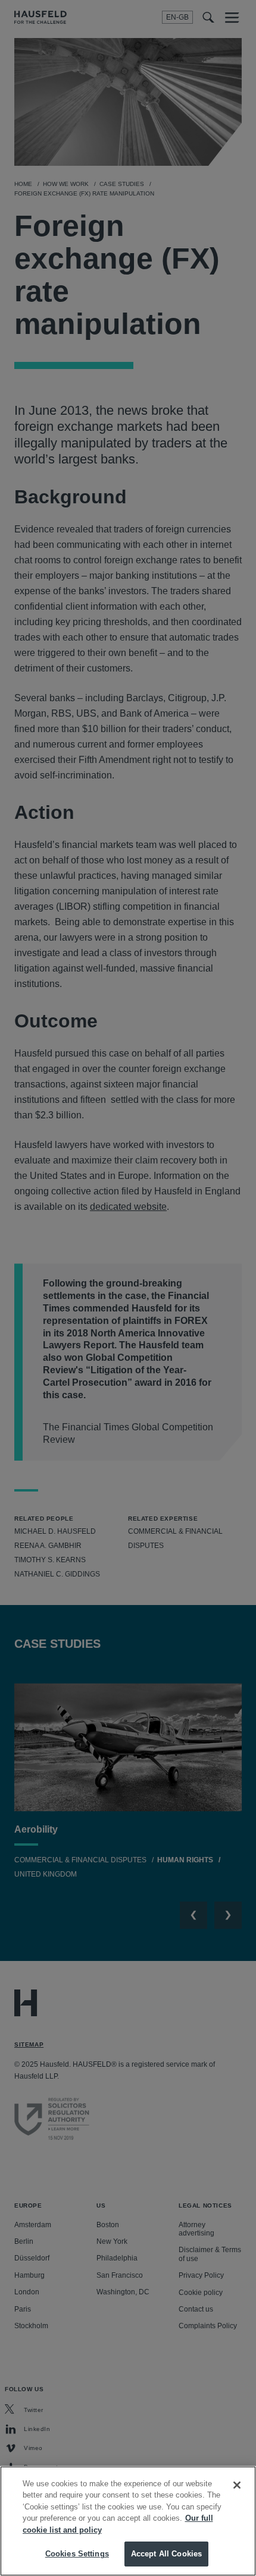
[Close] (237, 2485)
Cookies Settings (77, 2554)
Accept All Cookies (166, 2554)
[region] (128, 2521)
